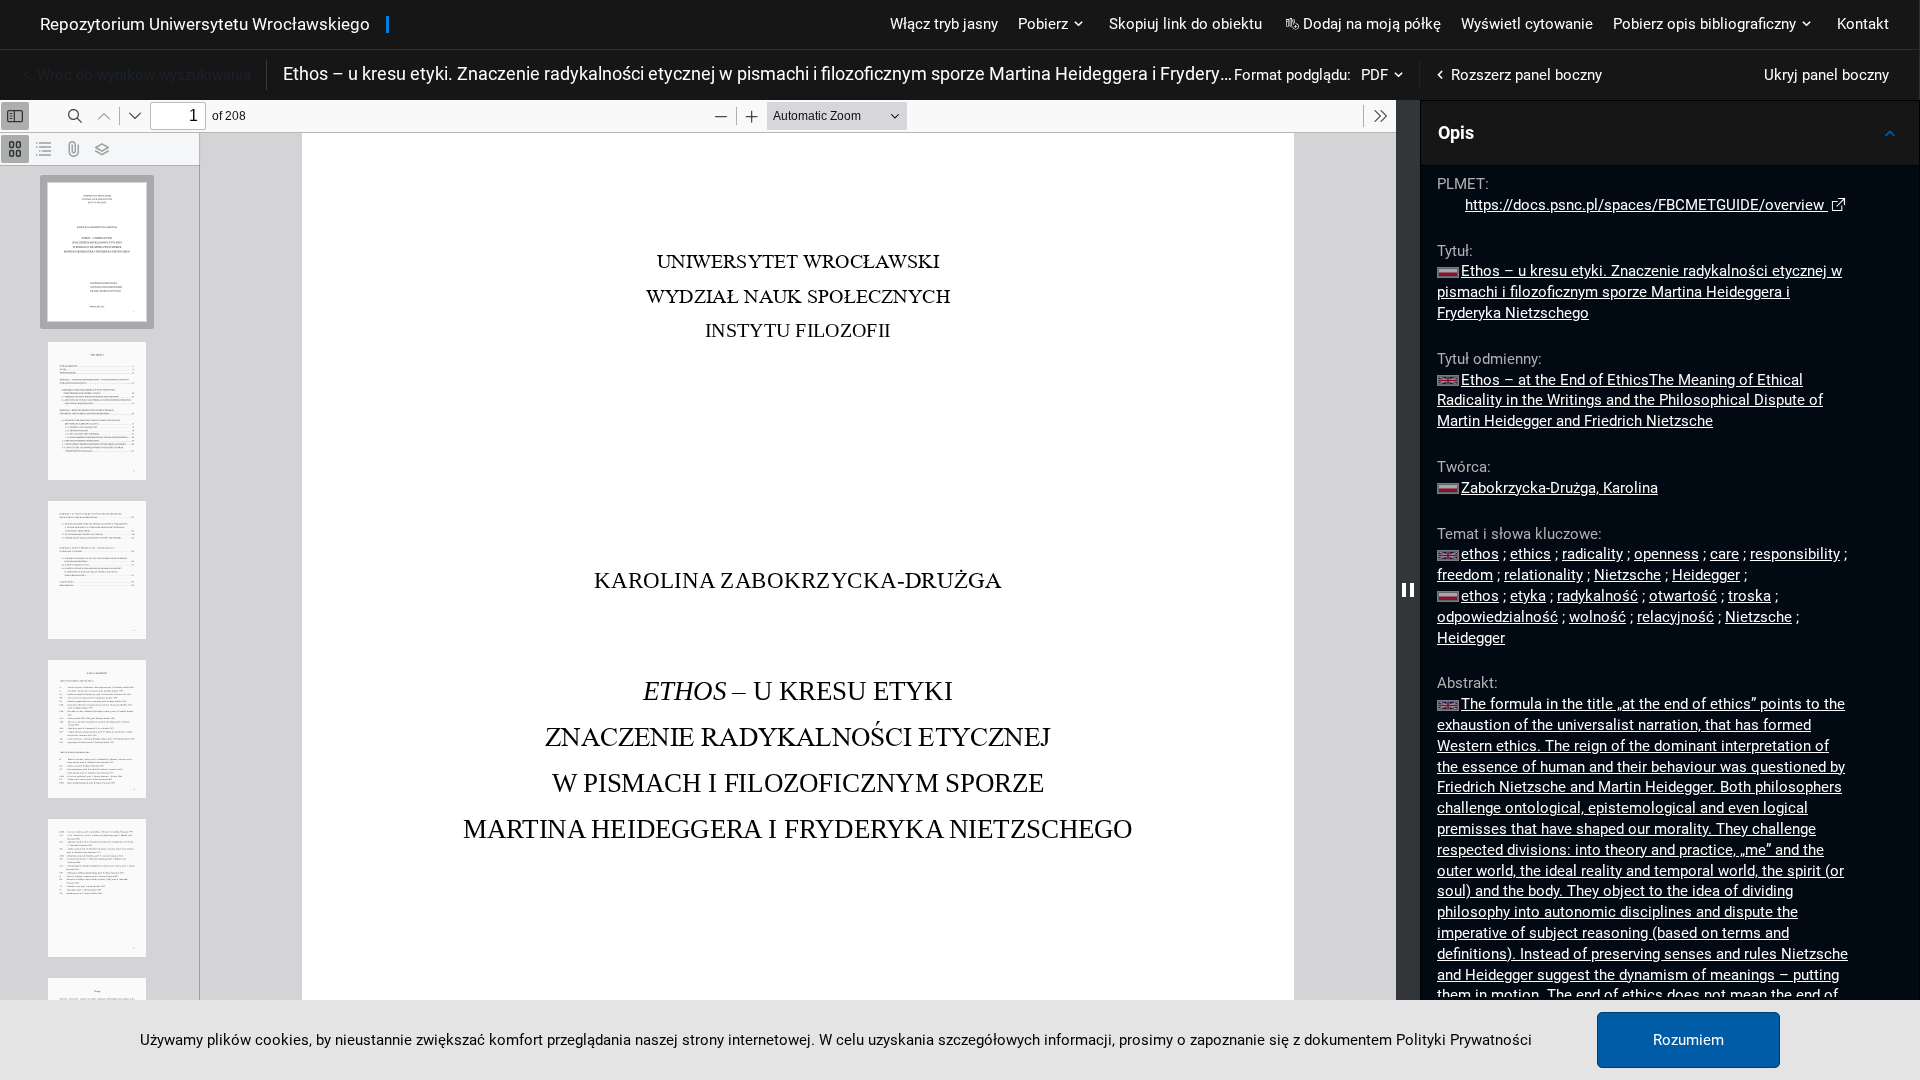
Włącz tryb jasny (944, 24)
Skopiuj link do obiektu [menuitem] (1185, 24)
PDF (1374, 75)
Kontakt (1863, 24)
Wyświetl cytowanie (1527, 24)
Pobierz (1043, 24)
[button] (1670, 133)
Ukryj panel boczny (1826, 75)
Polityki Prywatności (1464, 1040)
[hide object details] (1408, 590)
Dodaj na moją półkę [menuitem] (1372, 24)
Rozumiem (1688, 1040)
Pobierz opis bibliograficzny (1704, 24)
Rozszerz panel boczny (1526, 75)
